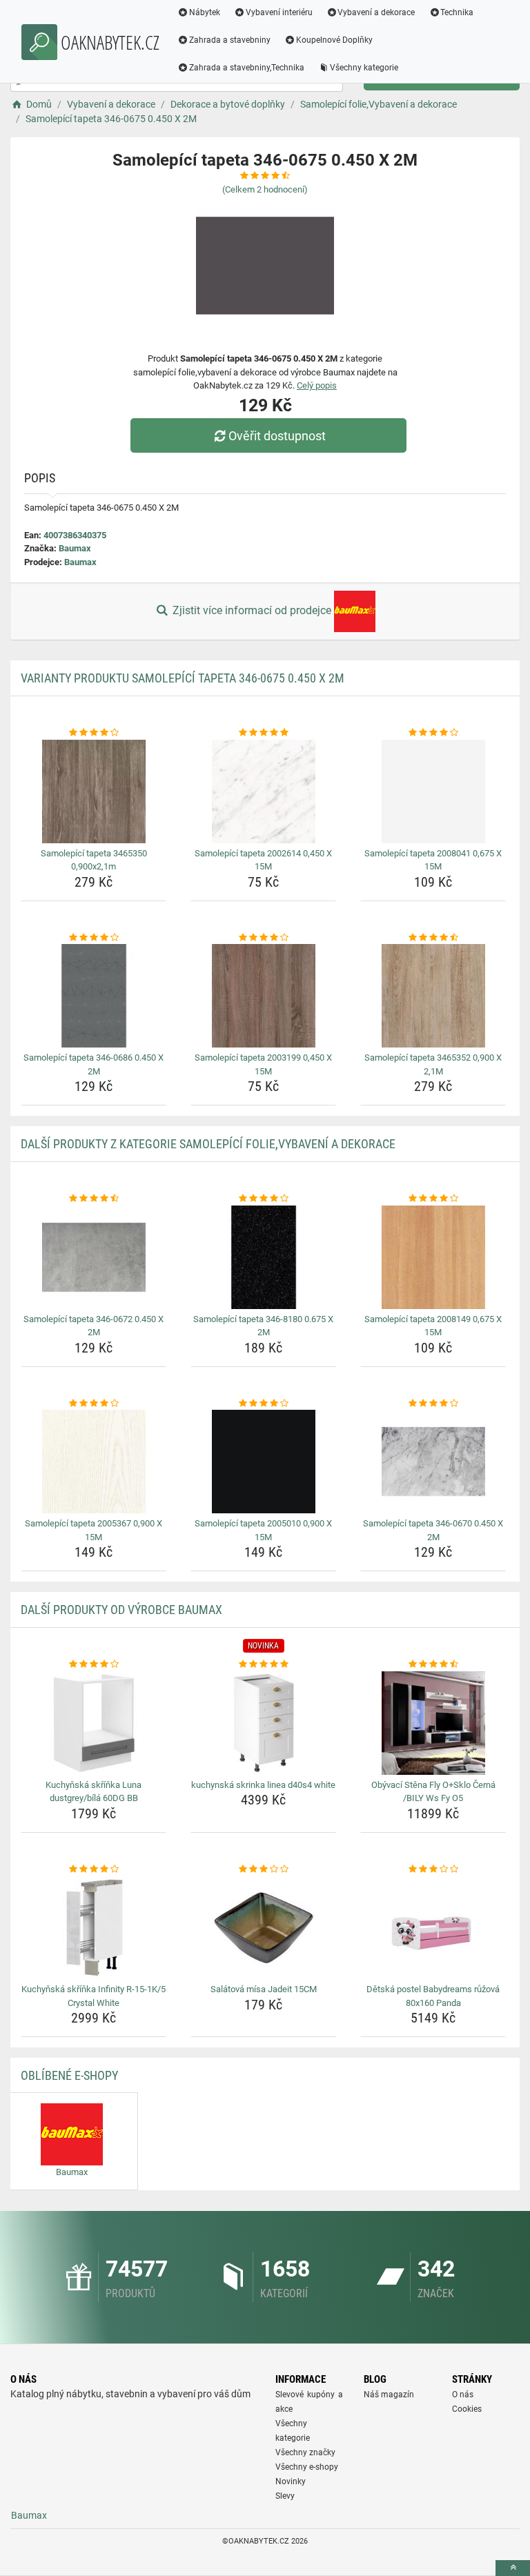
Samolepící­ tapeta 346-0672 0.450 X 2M (94, 1326)
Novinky (291, 2481)
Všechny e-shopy (307, 2467)
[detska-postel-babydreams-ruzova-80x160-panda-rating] (433, 1869)
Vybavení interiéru (279, 12)
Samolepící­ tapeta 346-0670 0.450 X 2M (433, 1530)
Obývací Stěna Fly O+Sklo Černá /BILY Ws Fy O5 (433, 1792)
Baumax (75, 548)
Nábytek (205, 12)
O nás (463, 2395)
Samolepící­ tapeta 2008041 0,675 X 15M (433, 860)
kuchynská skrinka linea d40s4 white (263, 1785)
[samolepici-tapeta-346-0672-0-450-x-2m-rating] (94, 1199)
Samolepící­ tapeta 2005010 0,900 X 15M (263, 1530)
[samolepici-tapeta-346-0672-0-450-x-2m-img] (94, 1257)
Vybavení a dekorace (376, 12)
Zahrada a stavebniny (230, 40)
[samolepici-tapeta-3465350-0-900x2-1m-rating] (94, 733)
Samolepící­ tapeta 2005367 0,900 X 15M (94, 1530)
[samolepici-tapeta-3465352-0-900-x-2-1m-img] (433, 996)
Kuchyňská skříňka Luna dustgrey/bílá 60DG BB (94, 1792)
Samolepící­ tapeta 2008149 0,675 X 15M (433, 1326)
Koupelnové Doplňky (334, 40)
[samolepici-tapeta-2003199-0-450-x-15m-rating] (263, 938)
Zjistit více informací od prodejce (252, 610)
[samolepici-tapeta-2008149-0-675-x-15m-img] (433, 1257)
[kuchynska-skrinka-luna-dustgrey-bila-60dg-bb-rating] (94, 1664)
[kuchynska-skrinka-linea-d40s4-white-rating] (263, 1664)
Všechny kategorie (364, 68)
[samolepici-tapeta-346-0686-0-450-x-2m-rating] (94, 938)
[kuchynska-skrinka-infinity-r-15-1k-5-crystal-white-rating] (94, 1869)
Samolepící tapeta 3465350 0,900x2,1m (94, 860)
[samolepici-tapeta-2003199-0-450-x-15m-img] (263, 996)
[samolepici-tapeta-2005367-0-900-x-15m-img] (94, 1462)
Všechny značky (305, 2452)
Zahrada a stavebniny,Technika (247, 68)
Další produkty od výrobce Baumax (121, 1610)
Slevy (285, 2496)
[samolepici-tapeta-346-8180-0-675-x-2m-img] (263, 1257)
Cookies (467, 2409)
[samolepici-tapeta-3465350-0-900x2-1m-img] (94, 792)
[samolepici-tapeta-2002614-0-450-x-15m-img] (263, 792)
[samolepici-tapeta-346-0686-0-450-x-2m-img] (94, 996)
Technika (457, 12)
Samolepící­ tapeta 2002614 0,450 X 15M (263, 860)
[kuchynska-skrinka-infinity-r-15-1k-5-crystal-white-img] (94, 1927)
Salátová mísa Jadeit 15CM (264, 1989)
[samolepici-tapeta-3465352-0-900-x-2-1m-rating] (433, 938)
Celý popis (317, 385)
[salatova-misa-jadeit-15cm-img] (263, 1927)
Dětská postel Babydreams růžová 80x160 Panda (433, 1996)
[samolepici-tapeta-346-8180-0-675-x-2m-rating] (263, 1199)
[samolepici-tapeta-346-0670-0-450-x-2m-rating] (433, 1404)
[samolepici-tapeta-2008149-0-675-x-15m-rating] (433, 1199)
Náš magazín (389, 2395)
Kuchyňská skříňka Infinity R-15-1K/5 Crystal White (94, 1996)
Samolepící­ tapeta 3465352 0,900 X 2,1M (433, 1064)
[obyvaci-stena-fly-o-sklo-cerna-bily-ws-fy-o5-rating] (433, 1664)
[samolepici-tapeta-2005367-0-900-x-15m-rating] (94, 1404)
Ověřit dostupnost (277, 436)
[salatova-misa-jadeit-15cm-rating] (263, 1869)
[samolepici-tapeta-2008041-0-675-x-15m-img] (433, 792)
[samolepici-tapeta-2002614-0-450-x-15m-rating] (263, 733)
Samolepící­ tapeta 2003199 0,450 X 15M (263, 1064)
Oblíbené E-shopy (69, 2075)
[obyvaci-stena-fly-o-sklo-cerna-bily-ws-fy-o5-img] (433, 1723)
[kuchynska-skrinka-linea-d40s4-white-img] (263, 1723)
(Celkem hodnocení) (265, 189)
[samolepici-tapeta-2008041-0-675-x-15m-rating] (433, 733)
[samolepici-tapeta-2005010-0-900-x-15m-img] (263, 1462)
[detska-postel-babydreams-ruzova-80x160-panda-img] (433, 1927)
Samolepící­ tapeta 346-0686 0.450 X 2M (94, 1064)
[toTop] (513, 2568)
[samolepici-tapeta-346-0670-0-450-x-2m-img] (433, 1462)
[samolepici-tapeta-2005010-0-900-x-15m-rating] (263, 1404)
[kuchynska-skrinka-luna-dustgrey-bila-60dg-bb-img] (94, 1723)
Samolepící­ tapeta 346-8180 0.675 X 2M (263, 1326)
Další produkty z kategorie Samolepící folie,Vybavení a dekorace (208, 1144)
